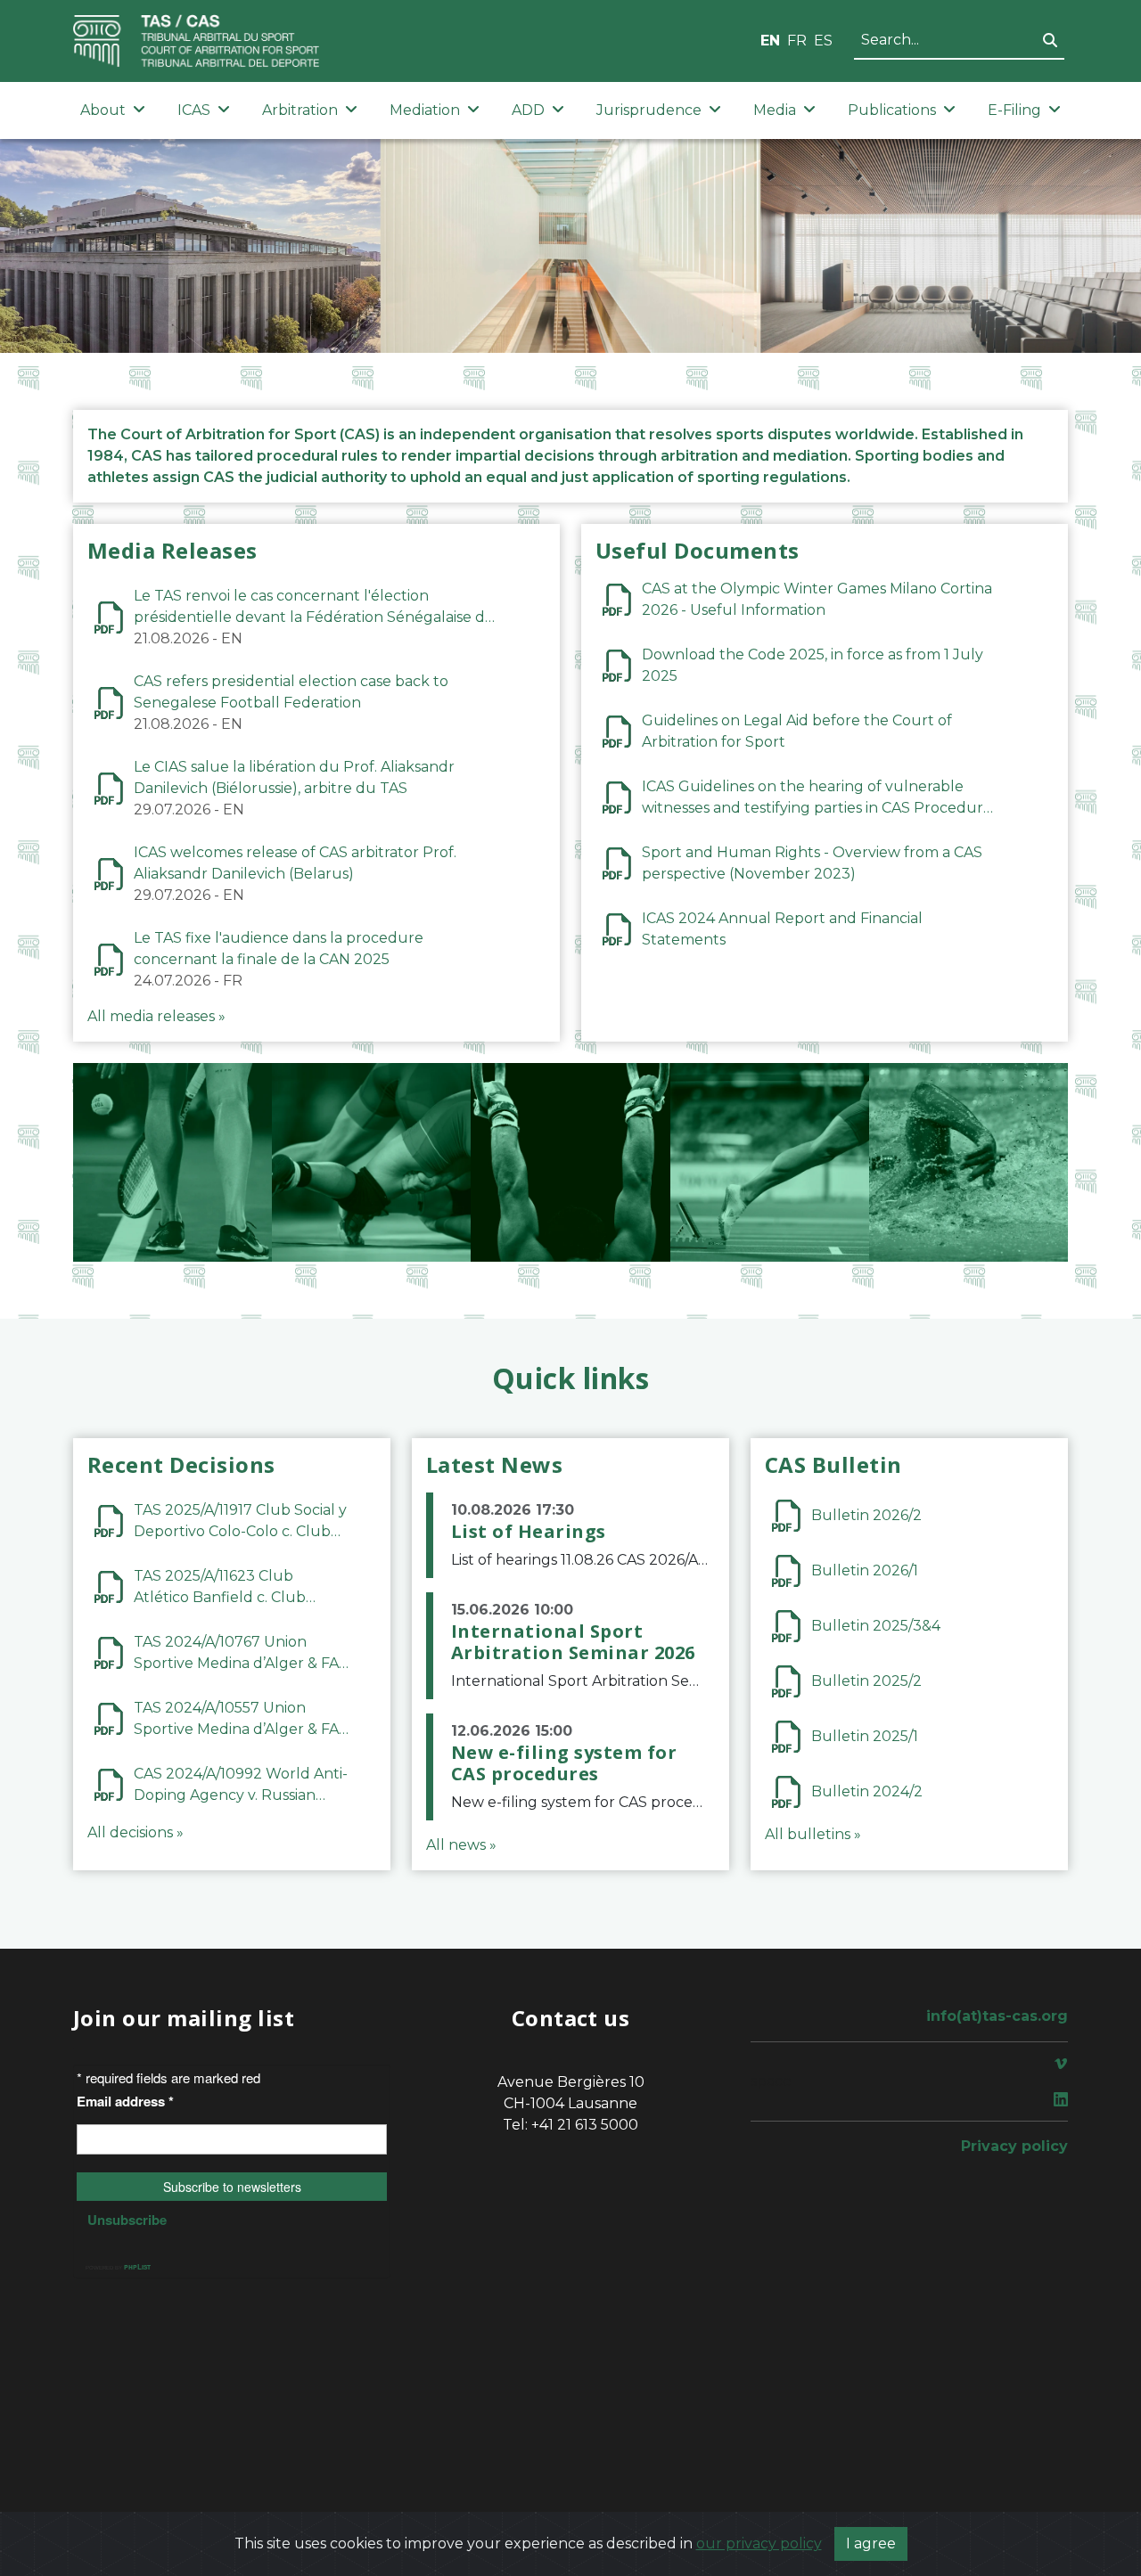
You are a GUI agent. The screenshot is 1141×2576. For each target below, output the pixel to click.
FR (797, 41)
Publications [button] (892, 110)
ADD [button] (528, 110)
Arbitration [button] (300, 110)
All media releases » (156, 1016)
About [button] (103, 110)
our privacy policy (759, 2543)
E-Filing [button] (1014, 110)
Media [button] (775, 110)
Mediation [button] (425, 110)
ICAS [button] (194, 110)
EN (770, 41)
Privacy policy (1014, 2146)
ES (823, 41)
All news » (461, 1845)
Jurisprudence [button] (649, 110)
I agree (871, 2543)
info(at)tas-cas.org (997, 2016)
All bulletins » (813, 1834)
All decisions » (135, 1832)
